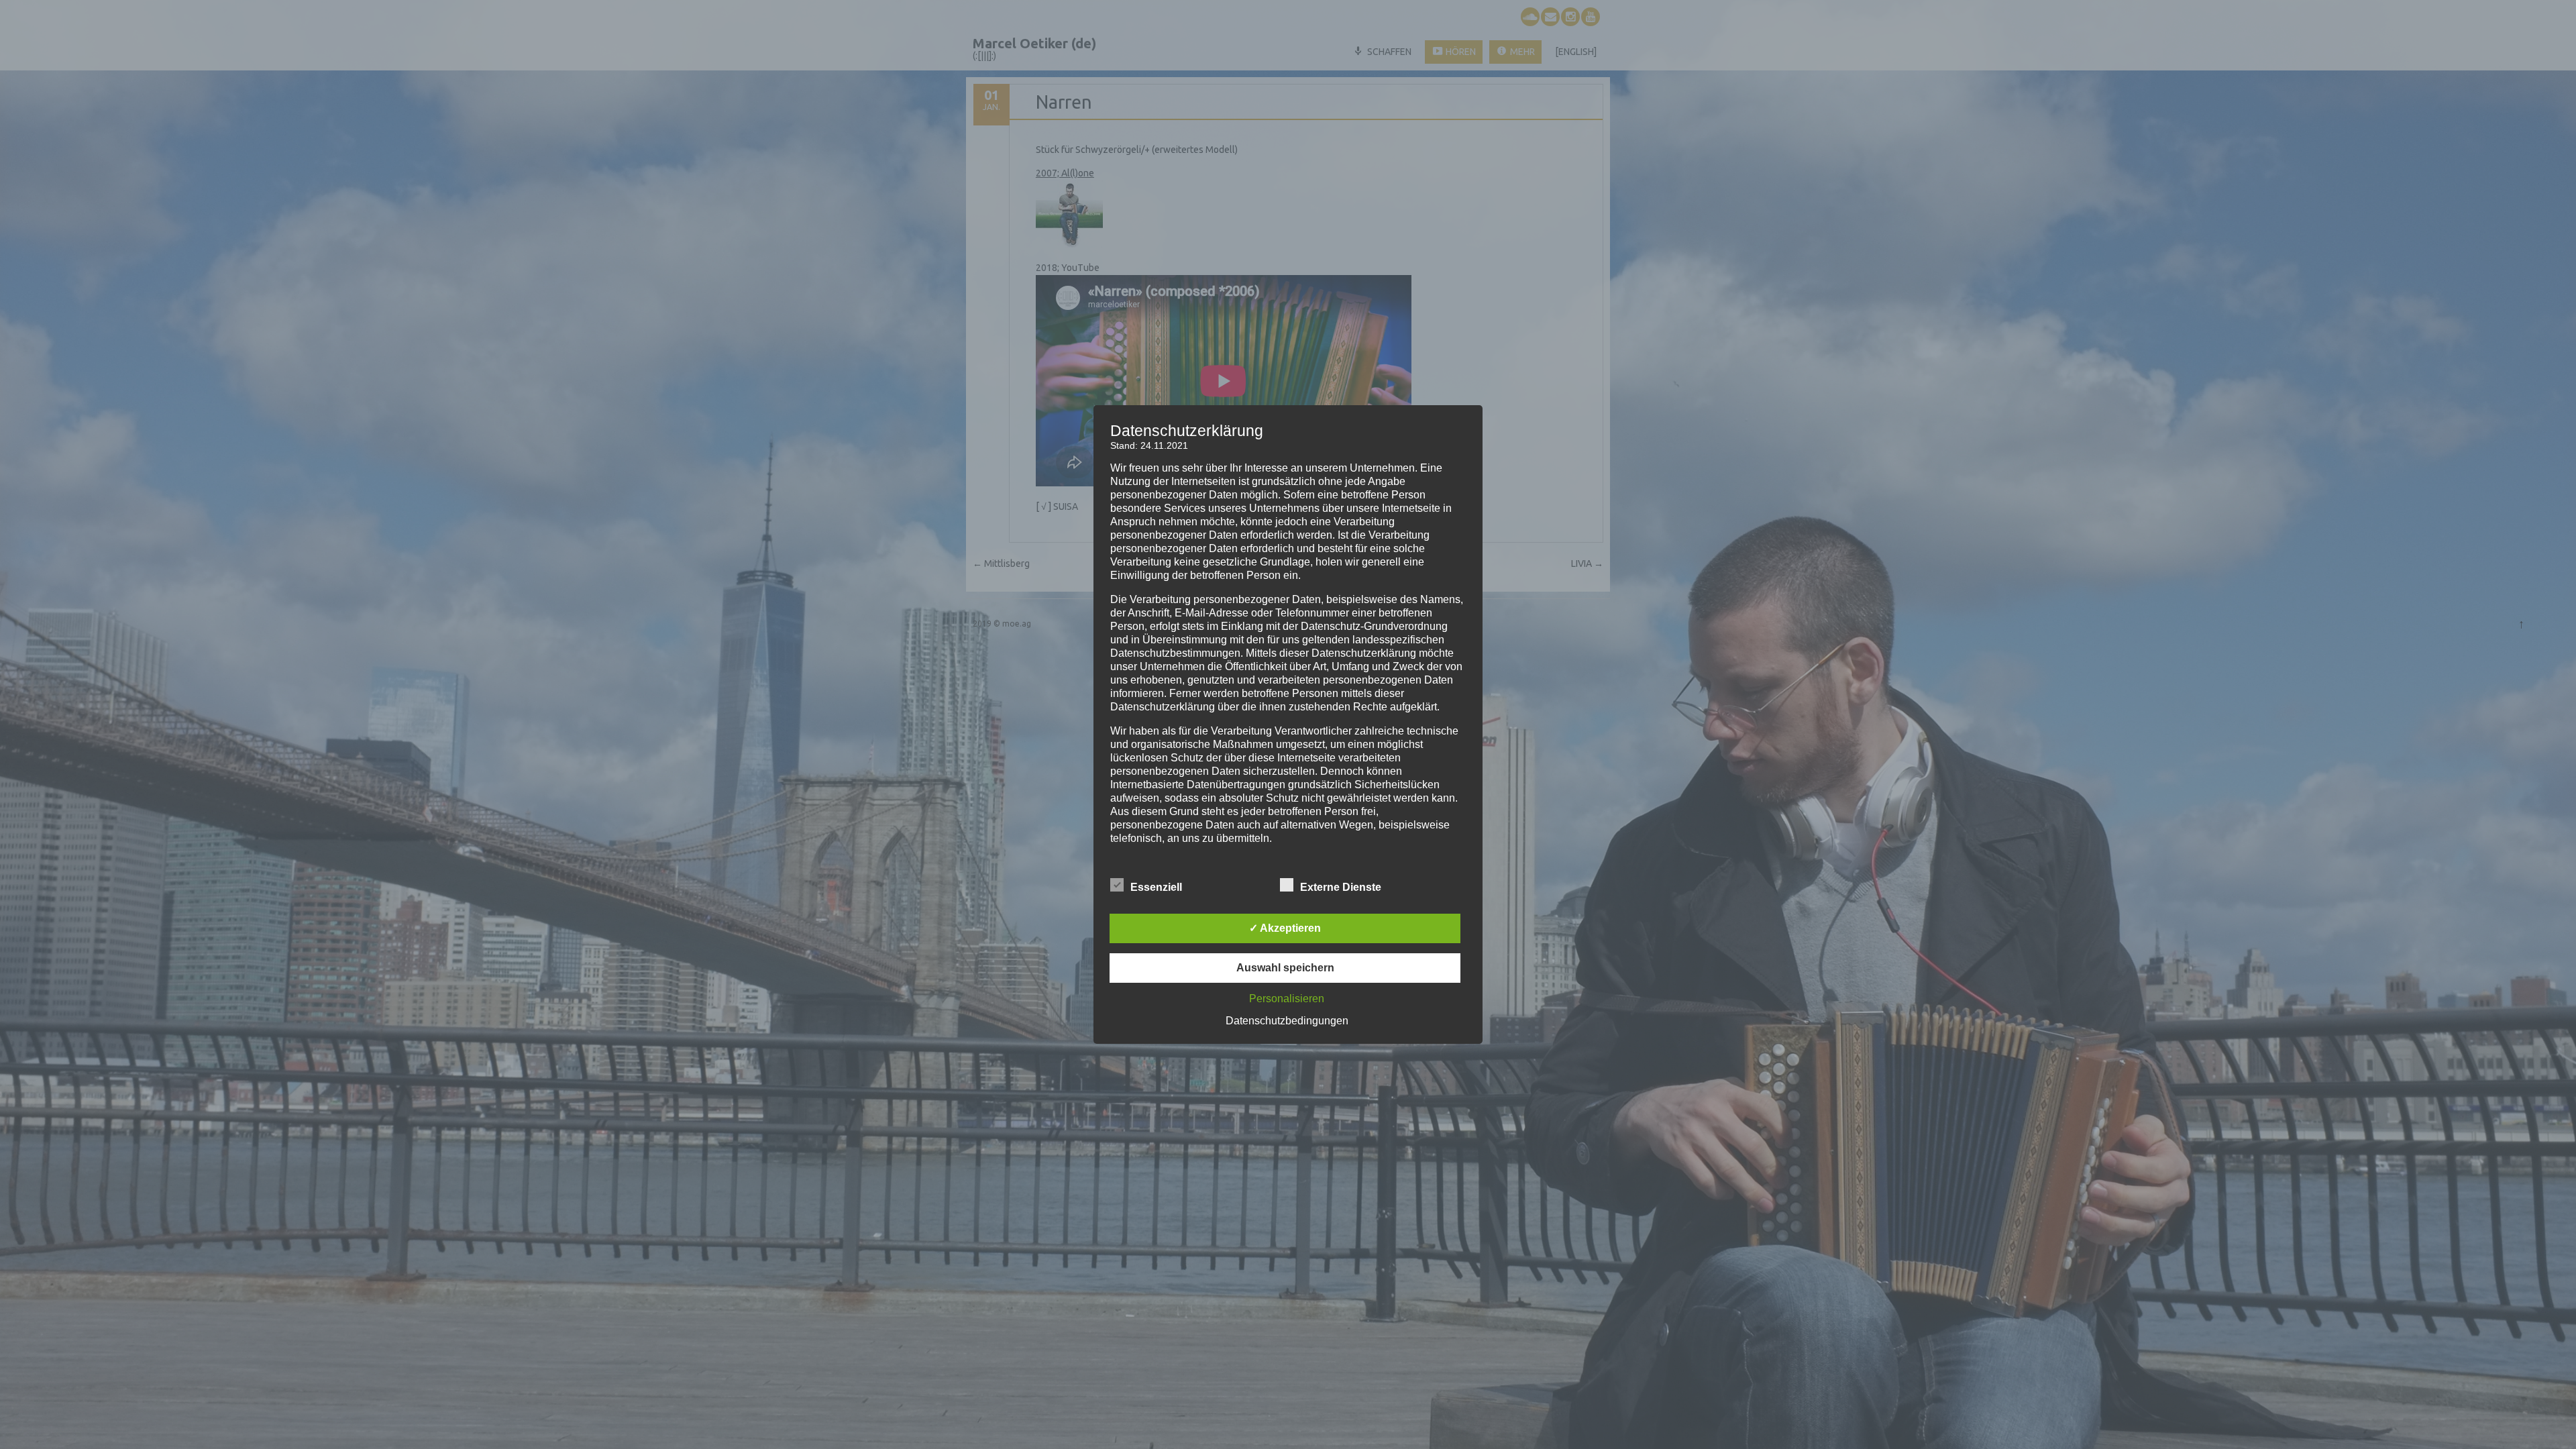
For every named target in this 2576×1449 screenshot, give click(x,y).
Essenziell (1156, 887)
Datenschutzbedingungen (1287, 1021)
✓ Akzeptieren (1285, 928)
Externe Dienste (1341, 887)
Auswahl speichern (1285, 968)
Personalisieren (1287, 999)
